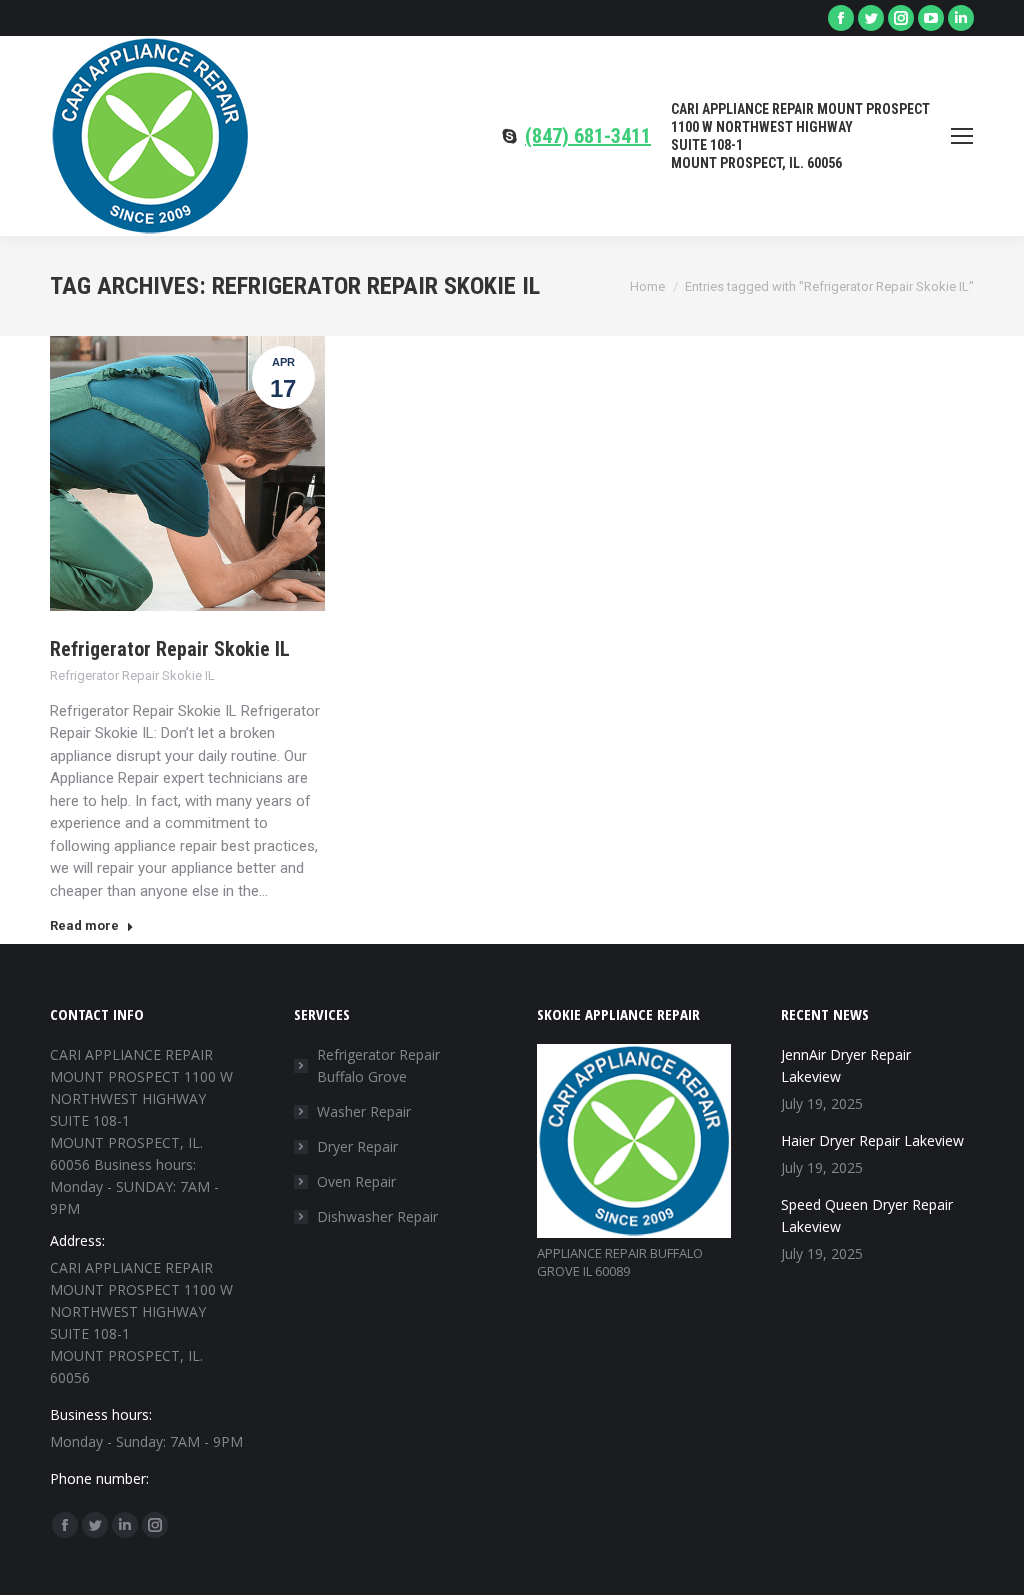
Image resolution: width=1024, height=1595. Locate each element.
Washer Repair (364, 1111)
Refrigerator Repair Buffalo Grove (378, 1065)
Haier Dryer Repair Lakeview (872, 1140)
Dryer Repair (357, 1146)
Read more (84, 925)
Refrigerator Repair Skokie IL (170, 649)
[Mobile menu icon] (962, 136)
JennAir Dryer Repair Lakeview (846, 1065)
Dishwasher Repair (377, 1216)
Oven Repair (356, 1181)
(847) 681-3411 (588, 136)
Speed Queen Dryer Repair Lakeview (867, 1215)
